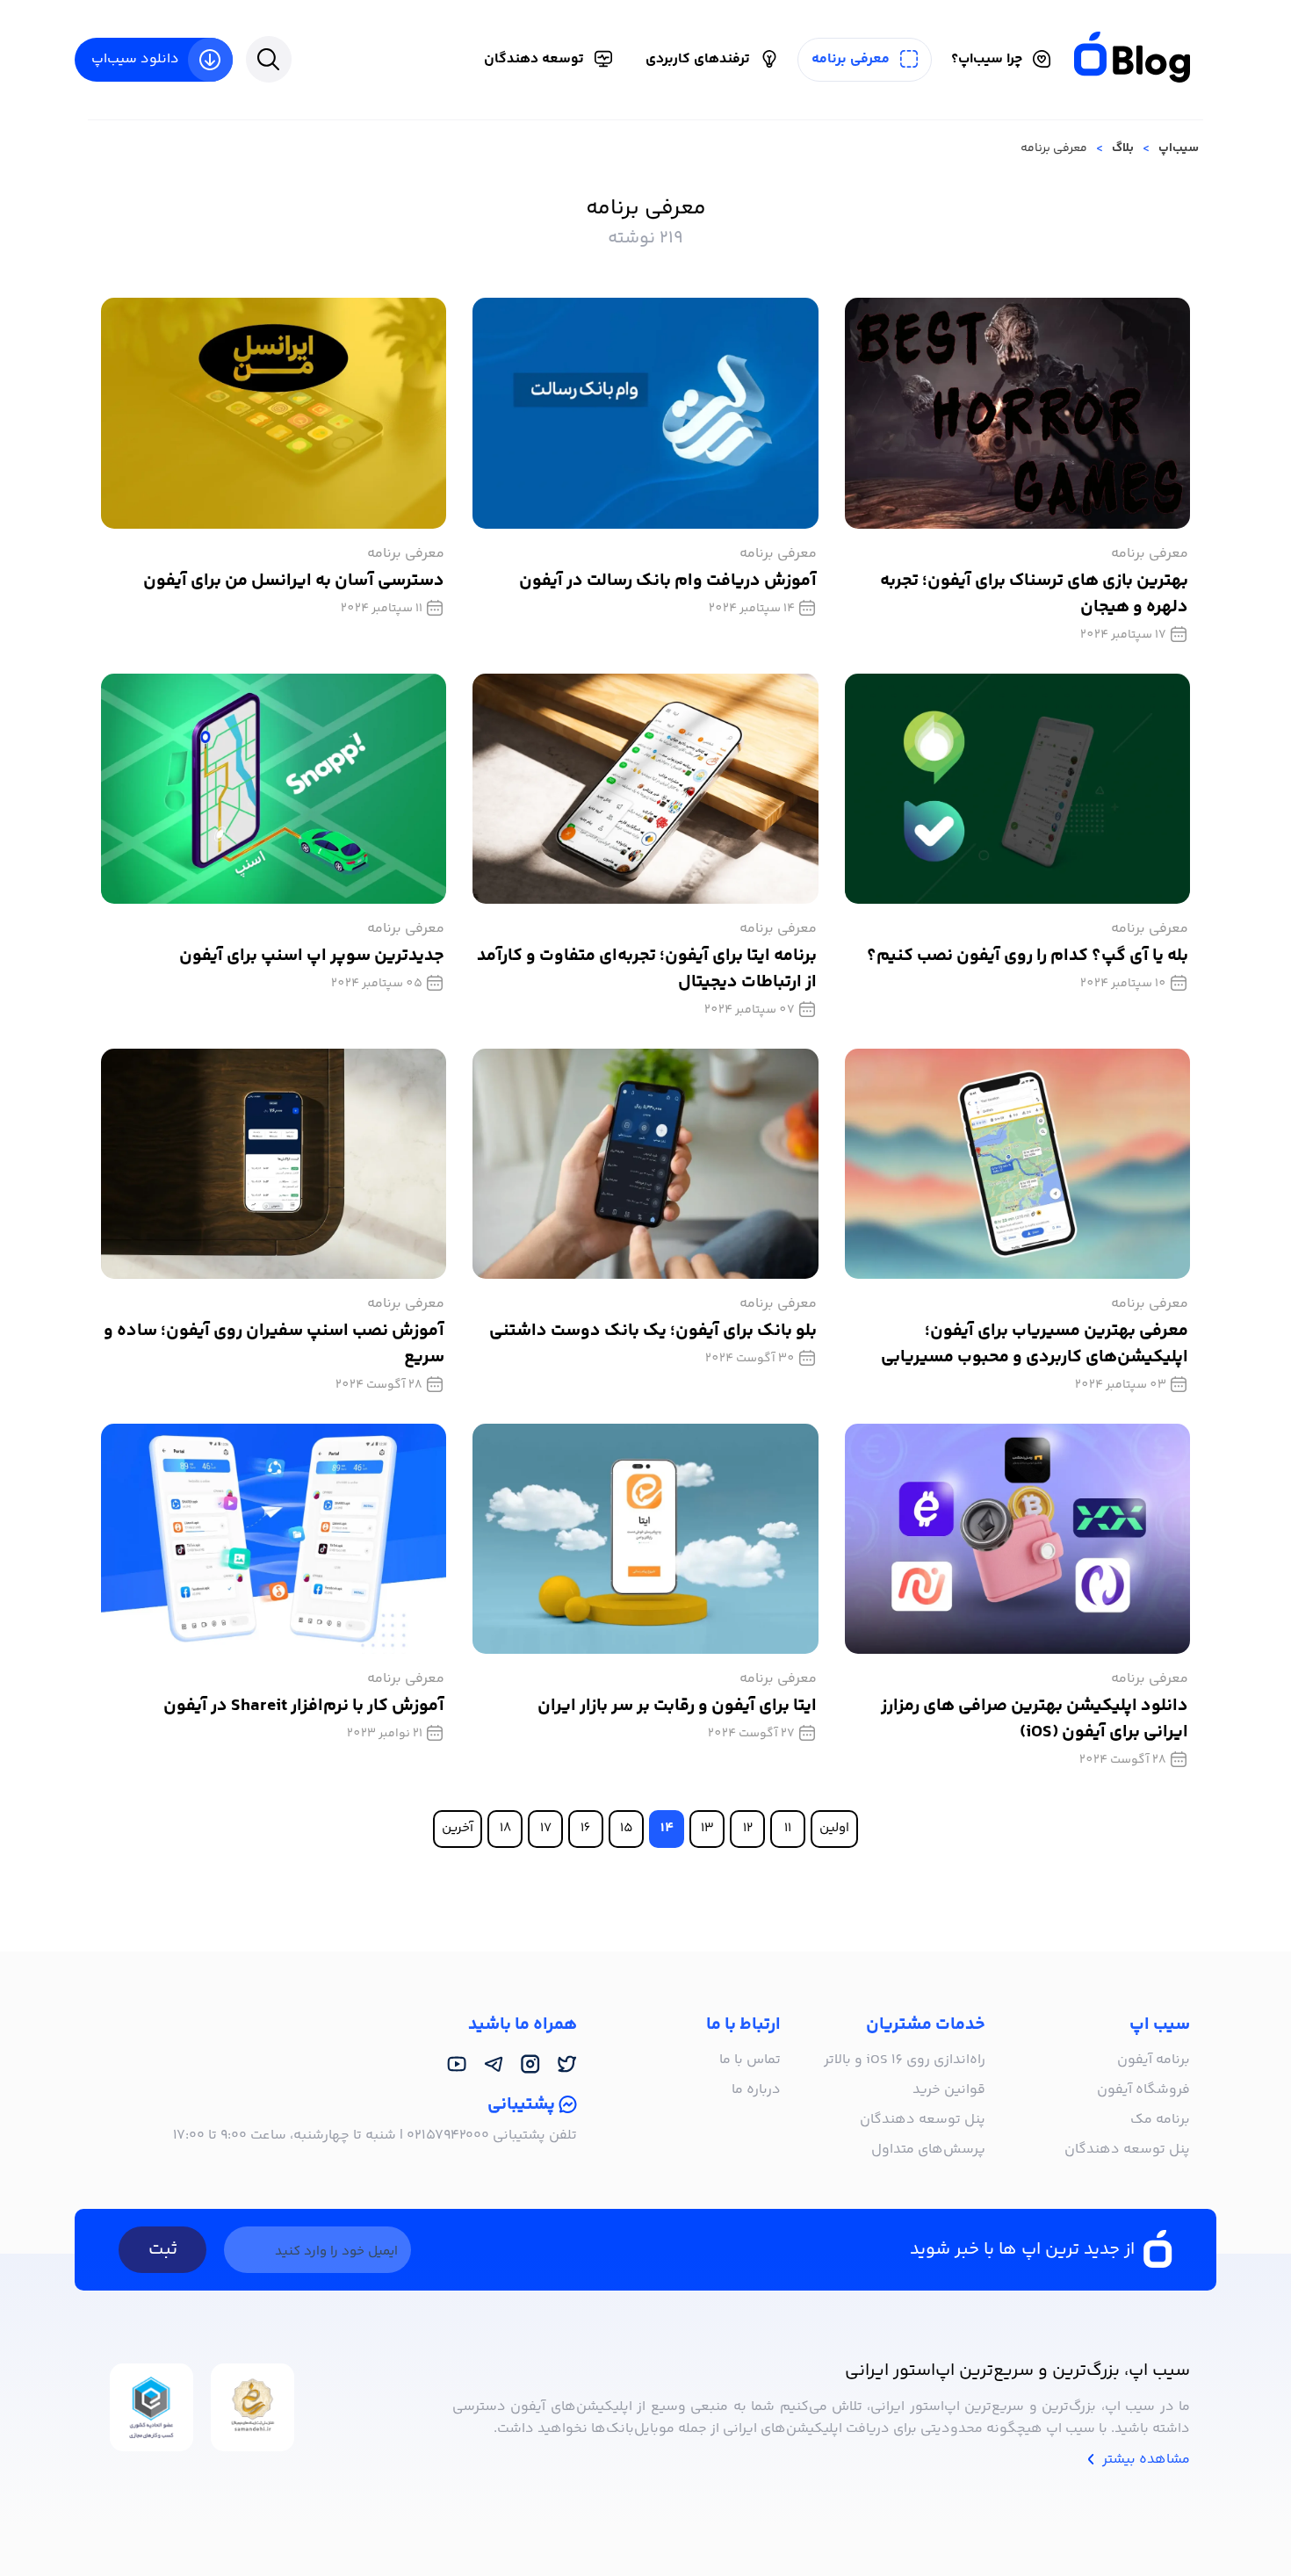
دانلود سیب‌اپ (135, 59)
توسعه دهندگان (534, 59)
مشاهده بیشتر (1144, 2460)
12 (748, 1828)
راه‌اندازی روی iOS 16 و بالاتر (905, 2060)
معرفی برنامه (851, 59)
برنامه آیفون (1154, 2060)
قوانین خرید (949, 2090)
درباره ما (756, 2090)
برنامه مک (1160, 2120)
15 (627, 1828)
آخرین (458, 1828)
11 (788, 1828)
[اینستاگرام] (530, 2065)
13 (707, 1828)
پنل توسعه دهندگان (1127, 2150)
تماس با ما (750, 2060)
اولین (834, 1828)
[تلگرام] (494, 2065)
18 (505, 1828)
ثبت (163, 2250)
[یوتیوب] (457, 2065)
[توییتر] (567, 2065)
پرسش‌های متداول (928, 2150)
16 (586, 1828)
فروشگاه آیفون (1143, 2090)
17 (546, 1828)
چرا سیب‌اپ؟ (987, 59)
